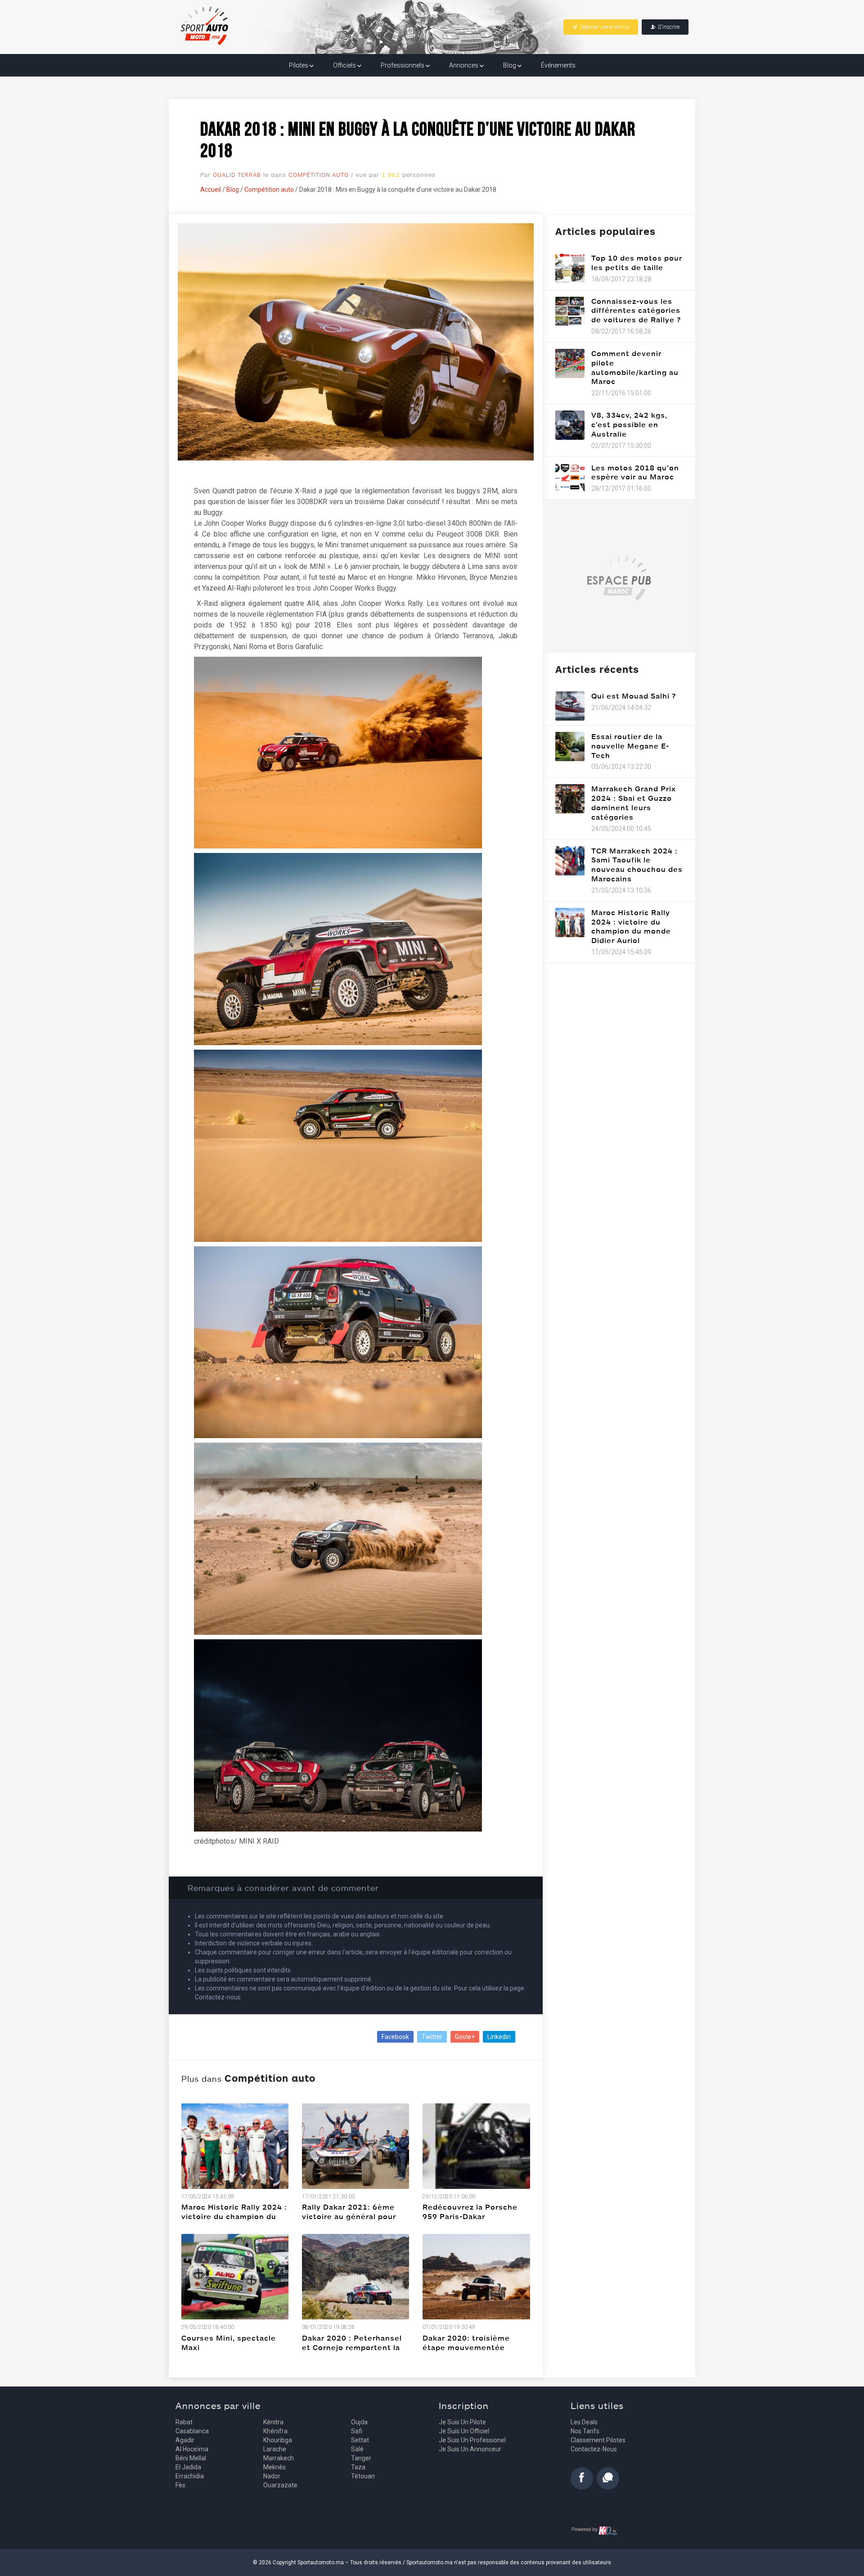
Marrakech (279, 2458)
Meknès (274, 2467)
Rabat (184, 2422)
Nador (272, 2476)
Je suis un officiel (464, 2431)
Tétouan (363, 2476)
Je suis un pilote (462, 2422)
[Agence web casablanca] (595, 2531)
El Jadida (188, 2467)
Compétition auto (319, 175)
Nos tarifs (585, 2431)
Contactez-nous (594, 2449)
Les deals (584, 2422)
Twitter (432, 2037)
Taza (358, 2467)
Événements (558, 65)
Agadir (185, 2440)
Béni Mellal (191, 2458)
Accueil (211, 189)
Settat (360, 2440)
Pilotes (299, 65)
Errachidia (190, 2476)
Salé (357, 2449)
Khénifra (275, 2431)
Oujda (359, 2422)
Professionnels (403, 65)
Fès (180, 2485)
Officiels (345, 65)
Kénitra (273, 2422)
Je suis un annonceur (470, 2449)
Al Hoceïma (192, 2449)
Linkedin (499, 2037)
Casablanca (192, 2431)
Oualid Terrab (237, 175)
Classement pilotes (598, 2440)
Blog (510, 65)
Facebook (395, 2037)
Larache (275, 2449)
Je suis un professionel (472, 2440)
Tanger (361, 2458)
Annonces (464, 65)
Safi (357, 2431)
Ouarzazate (280, 2485)
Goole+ (465, 2037)
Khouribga (278, 2440)
